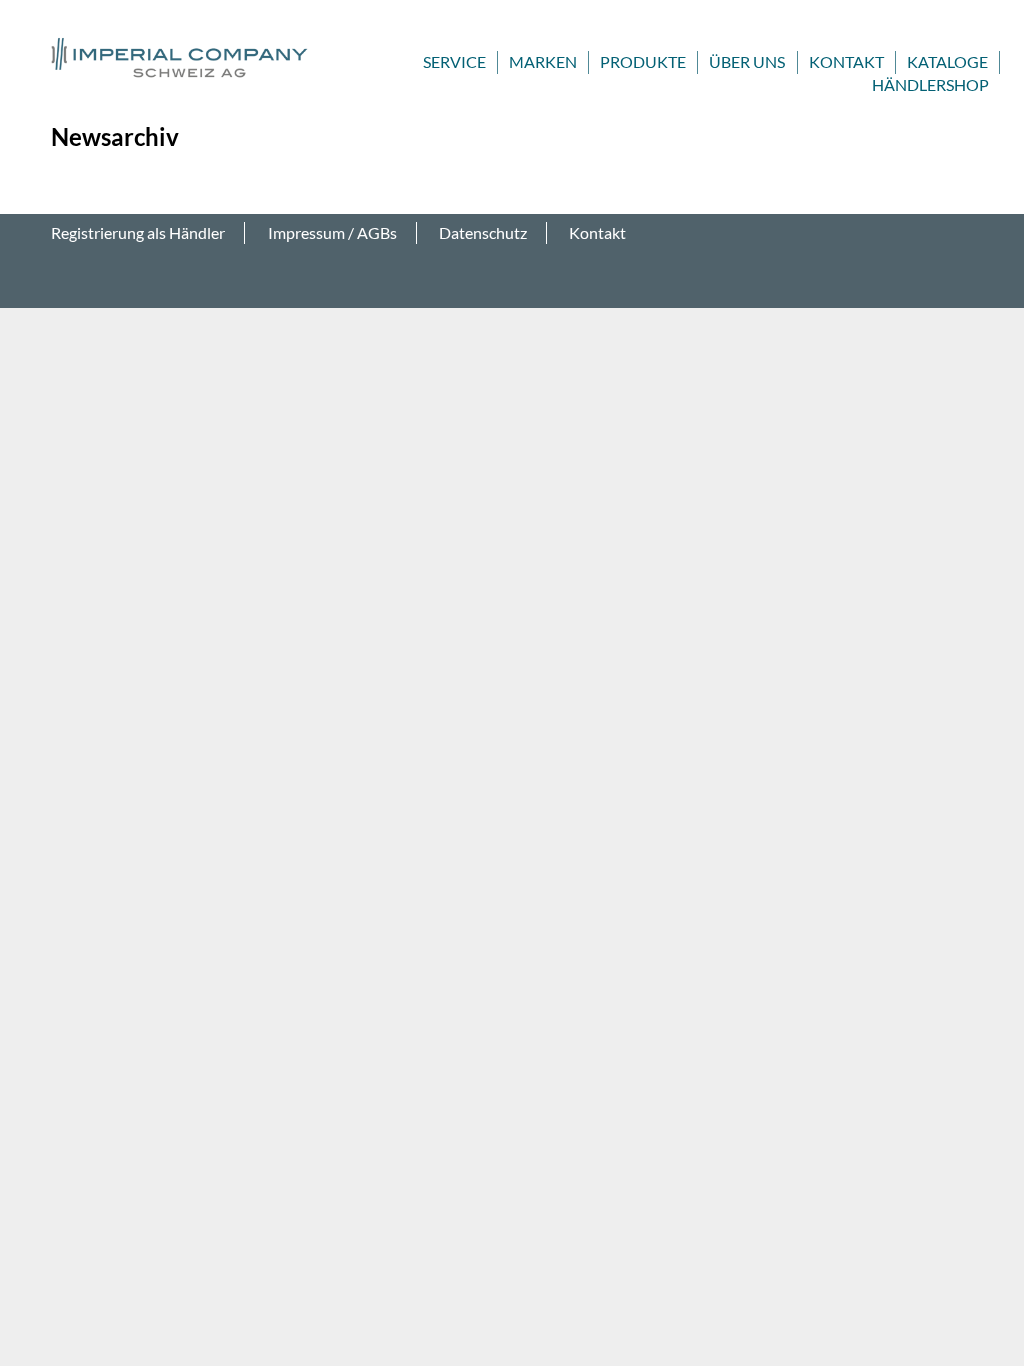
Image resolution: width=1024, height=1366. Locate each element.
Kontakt (846, 61)
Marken (543, 61)
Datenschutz (483, 232)
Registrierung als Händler (138, 232)
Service (454, 61)
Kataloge (947, 61)
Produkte (643, 61)
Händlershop (930, 84)
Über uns (747, 61)
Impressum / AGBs (332, 232)
